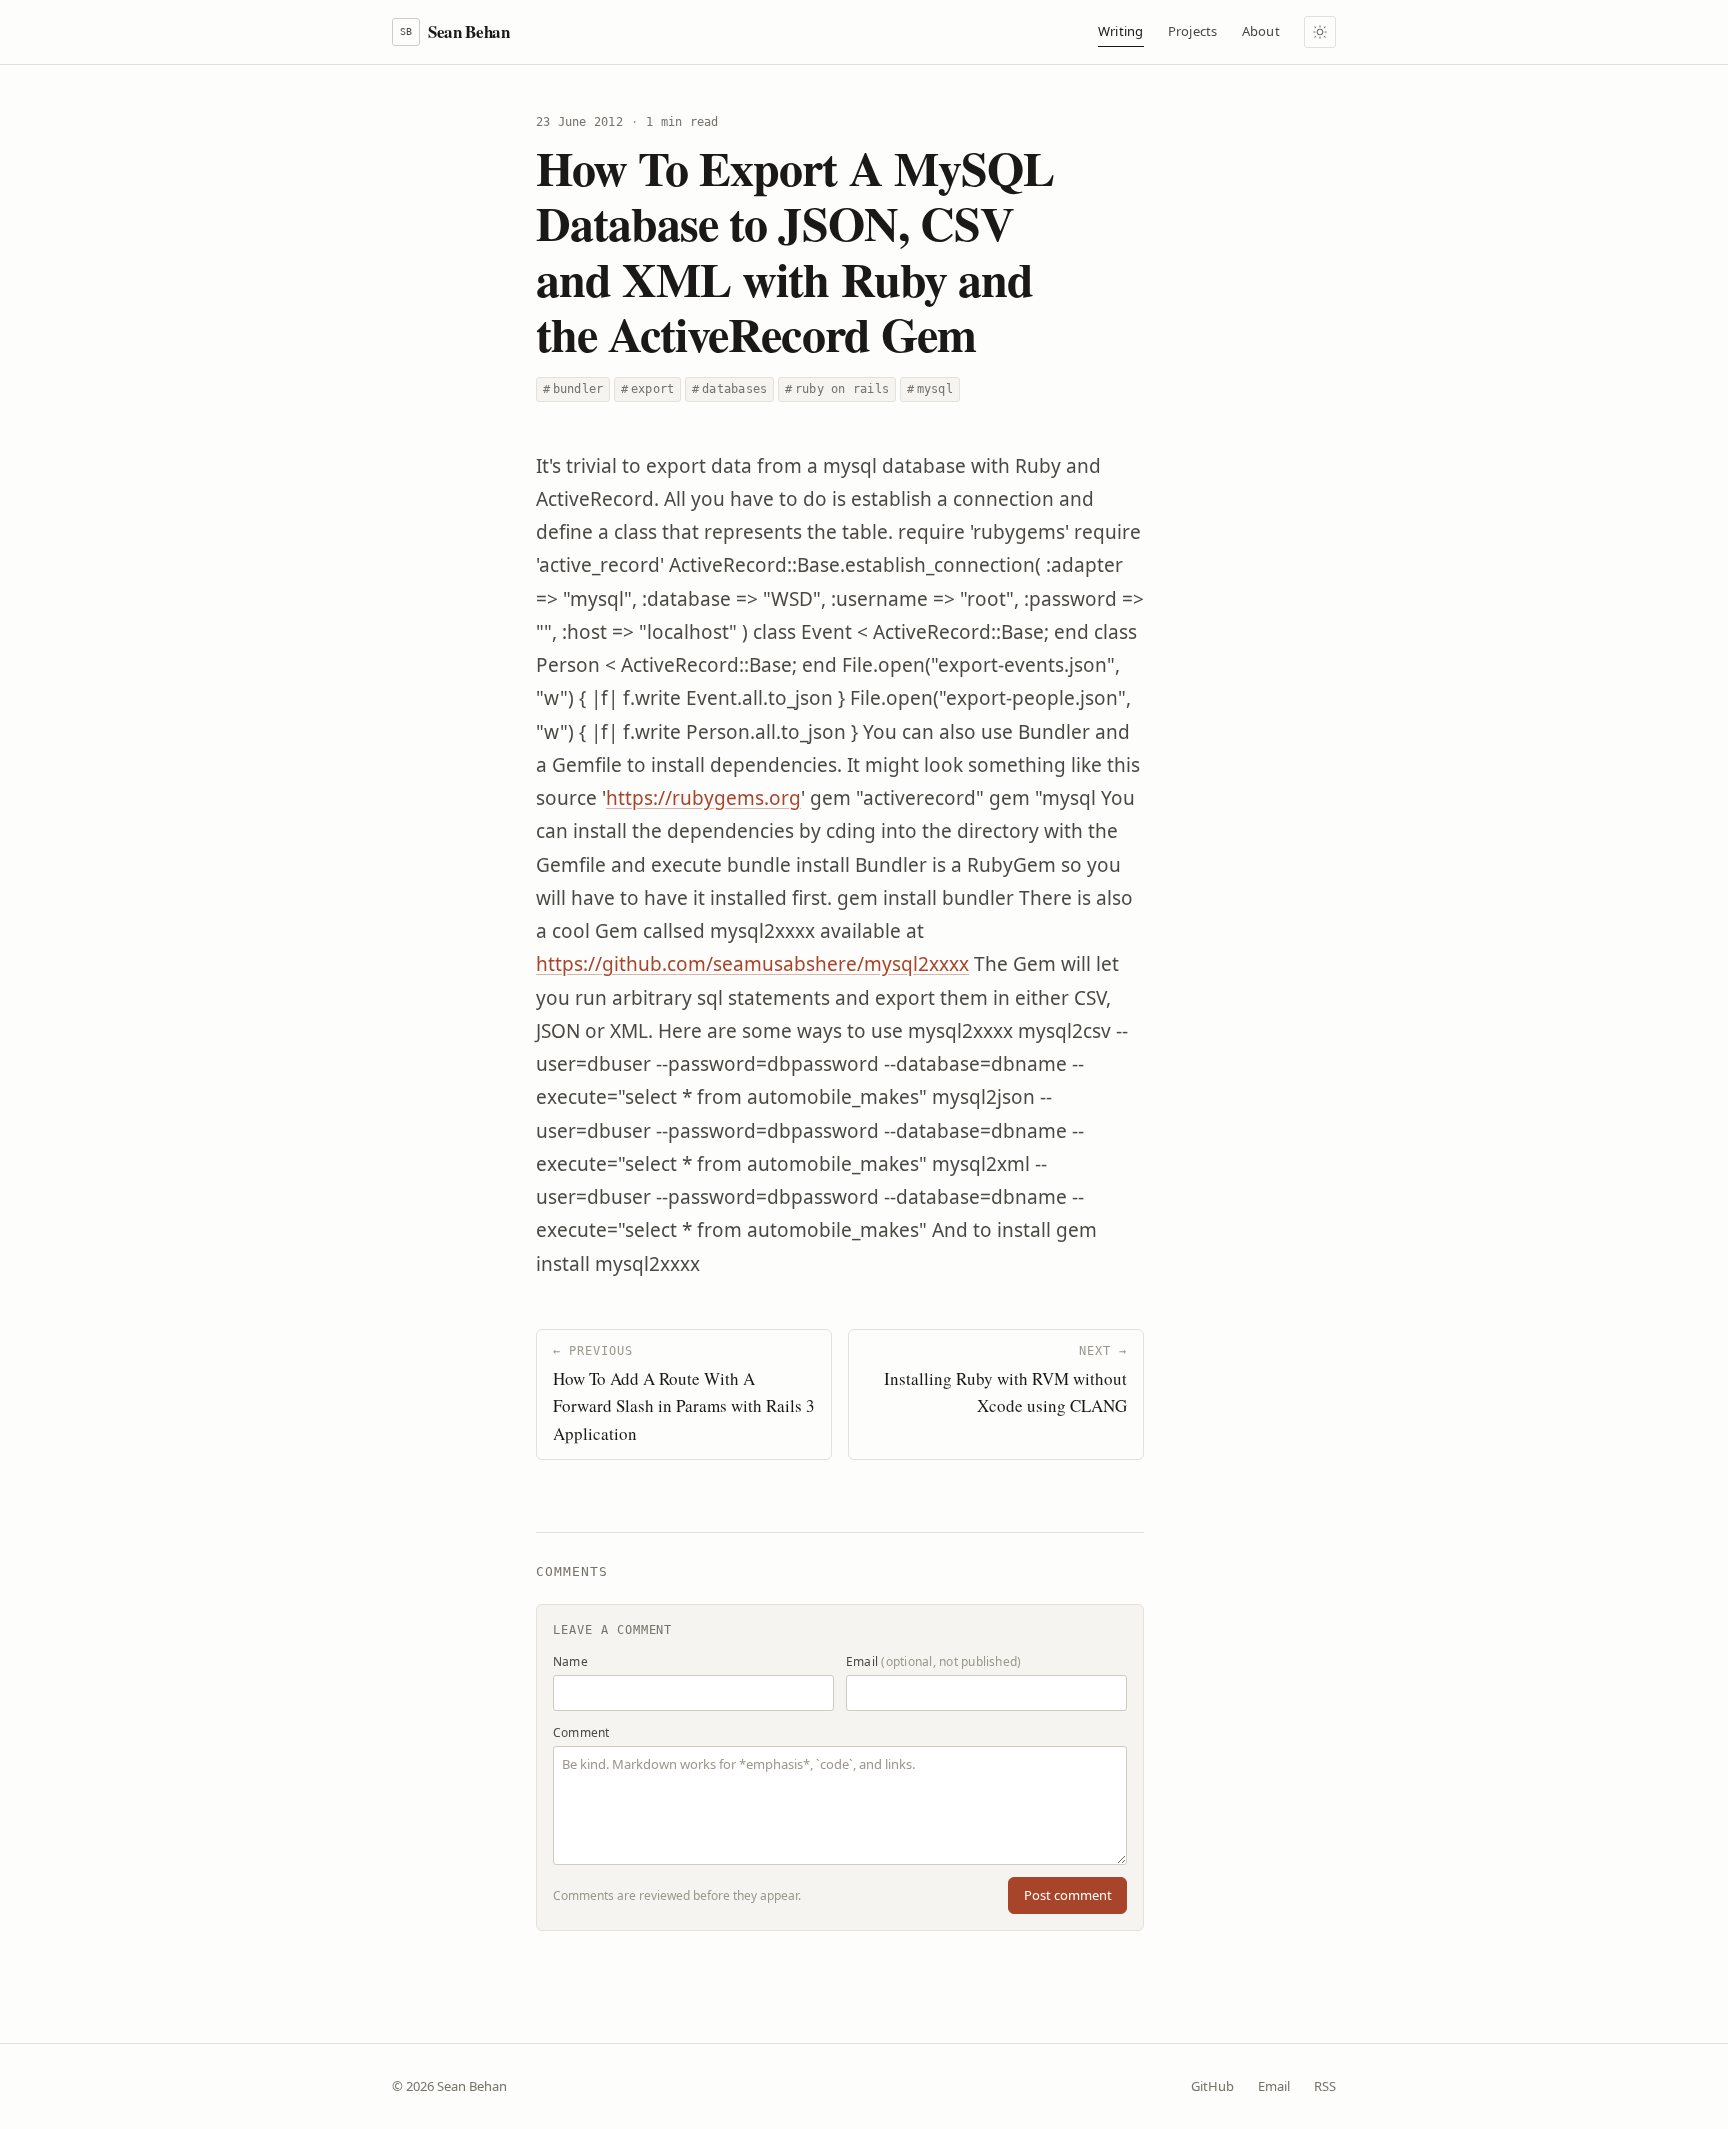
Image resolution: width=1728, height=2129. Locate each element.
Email (933, 1661)
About (1261, 31)
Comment (581, 1732)
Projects (1193, 31)
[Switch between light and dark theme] (1320, 32)
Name (570, 1661)
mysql (930, 389)
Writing (1121, 31)
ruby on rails (837, 389)
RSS (1325, 2086)
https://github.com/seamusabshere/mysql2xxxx (752, 964)
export (647, 389)
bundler (573, 389)
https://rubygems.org (703, 798)
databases (729, 389)
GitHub (1212, 2086)
